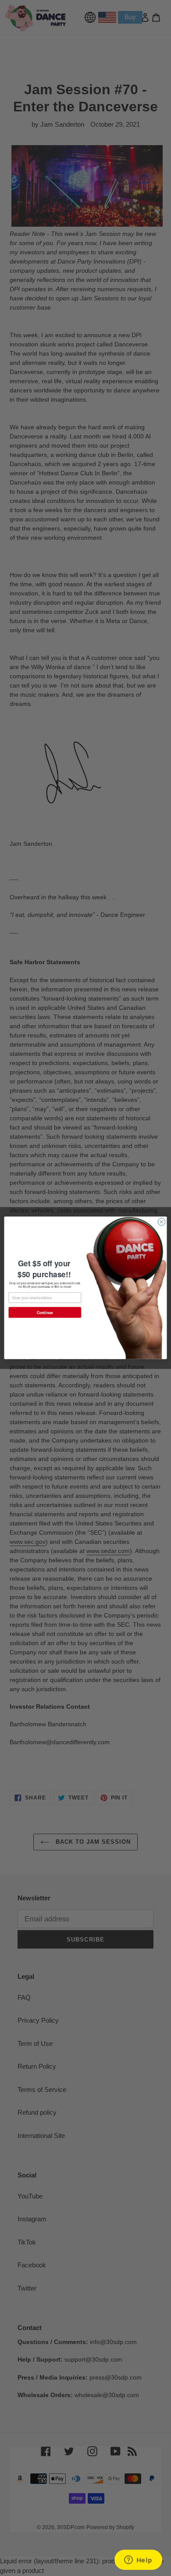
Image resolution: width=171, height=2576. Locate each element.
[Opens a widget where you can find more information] (138, 2561)
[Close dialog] (162, 1222)
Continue (45, 1312)
